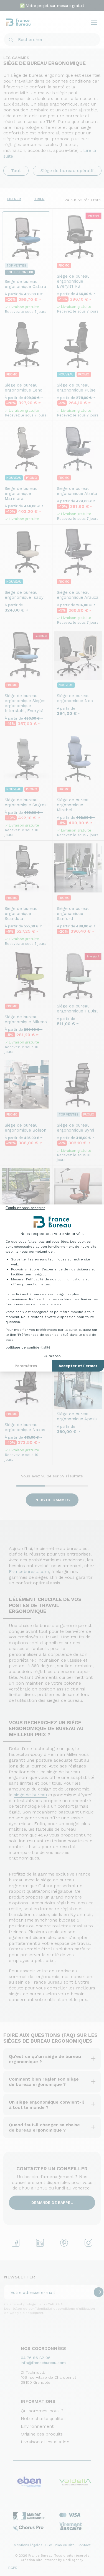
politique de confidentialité (28, 1347)
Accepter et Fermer (78, 1366)
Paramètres (26, 1366)
